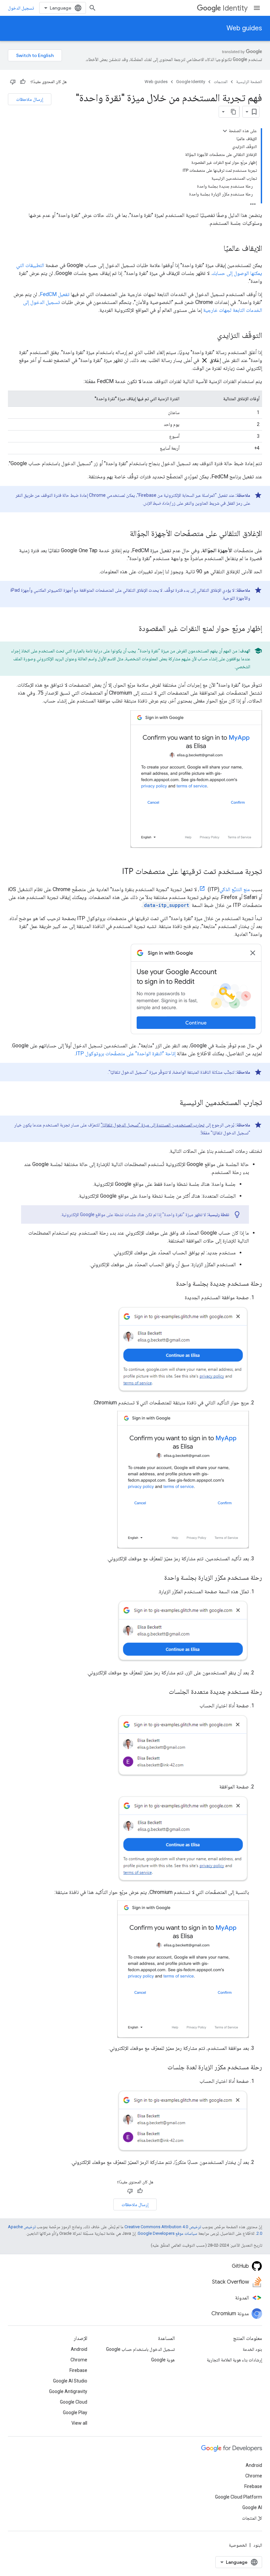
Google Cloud (74, 2402)
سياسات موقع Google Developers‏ (167, 2233)
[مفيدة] (23, 82)
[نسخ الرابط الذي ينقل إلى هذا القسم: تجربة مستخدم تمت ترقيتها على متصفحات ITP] (116, 872)
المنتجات (221, 82)
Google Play (75, 2412)
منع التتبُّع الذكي (235, 889)
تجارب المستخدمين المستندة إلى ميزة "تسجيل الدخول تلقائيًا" (153, 1125)
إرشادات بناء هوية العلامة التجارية (234, 2360)
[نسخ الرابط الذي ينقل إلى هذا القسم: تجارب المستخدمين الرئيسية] (173, 1103)
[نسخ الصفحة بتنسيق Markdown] (233, 112)
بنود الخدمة (252, 2349)
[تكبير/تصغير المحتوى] (225, 131)
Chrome (79, 2360)
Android (79, 2349)
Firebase (78, 2370)
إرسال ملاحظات (30, 99)
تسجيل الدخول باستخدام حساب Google (140, 2349)
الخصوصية (238, 2545)
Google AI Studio (70, 2381)
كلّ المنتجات (252, 2518)
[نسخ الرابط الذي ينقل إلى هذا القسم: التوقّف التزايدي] (210, 336)
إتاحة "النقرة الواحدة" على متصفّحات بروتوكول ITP (126, 1053)
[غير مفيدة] (13, 82)
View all (79, 2423)
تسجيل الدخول (21, 8)
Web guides (244, 28)
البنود (258, 2545)
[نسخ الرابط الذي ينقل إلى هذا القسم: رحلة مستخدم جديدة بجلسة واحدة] (170, 1284)
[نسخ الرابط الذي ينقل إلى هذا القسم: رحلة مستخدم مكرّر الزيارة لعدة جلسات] (161, 2068)
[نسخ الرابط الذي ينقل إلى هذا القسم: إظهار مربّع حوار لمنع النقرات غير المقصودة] (132, 629)
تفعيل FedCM (55, 294)
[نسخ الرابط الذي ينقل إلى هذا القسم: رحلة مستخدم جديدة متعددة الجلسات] (162, 1692)
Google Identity (191, 82)
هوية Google (163, 2360)
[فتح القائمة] (257, 8)
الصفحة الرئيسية (249, 82)
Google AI (252, 2507)
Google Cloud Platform (239, 2497)
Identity (235, 8)
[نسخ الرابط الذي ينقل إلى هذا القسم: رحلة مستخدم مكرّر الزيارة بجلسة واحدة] (158, 1578)
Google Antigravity (68, 2391)
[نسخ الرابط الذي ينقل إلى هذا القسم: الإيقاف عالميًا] (217, 249)
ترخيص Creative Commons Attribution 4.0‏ (163, 2227)
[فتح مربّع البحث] (93, 8)
